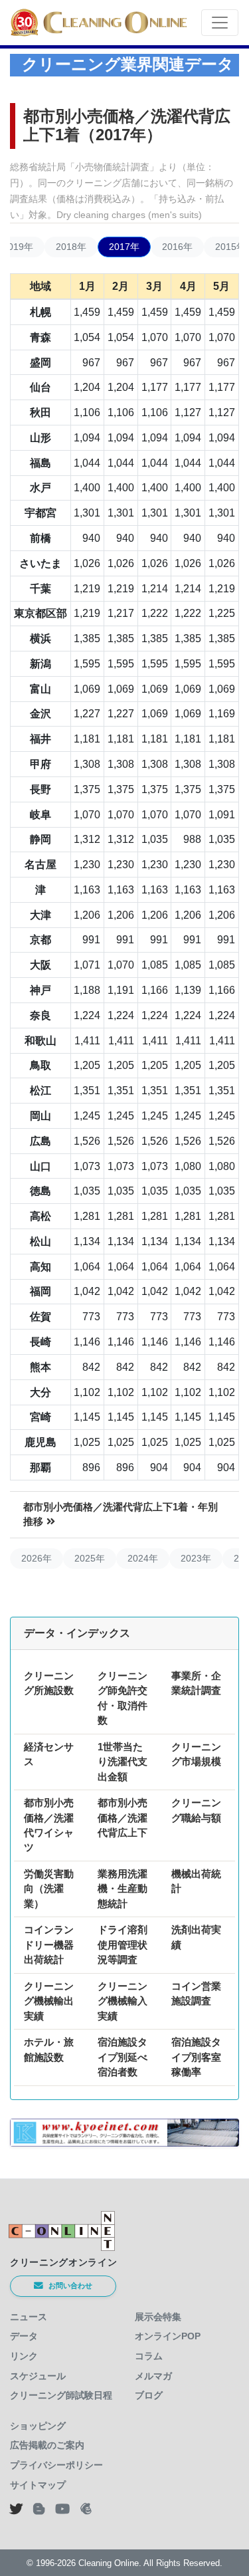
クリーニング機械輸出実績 (49, 2001)
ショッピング (38, 2426)
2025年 (90, 1558)
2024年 (143, 1558)
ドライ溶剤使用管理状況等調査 (123, 1944)
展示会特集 (158, 2317)
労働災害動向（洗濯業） (49, 1889)
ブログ (149, 2395)
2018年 (71, 247)
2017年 (124, 247)
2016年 (177, 247)
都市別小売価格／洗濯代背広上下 (123, 1817)
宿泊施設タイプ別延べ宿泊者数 (123, 2057)
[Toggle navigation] (220, 23)
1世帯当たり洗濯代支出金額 (123, 1762)
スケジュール (38, 2376)
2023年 (196, 1558)
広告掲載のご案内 (47, 2445)
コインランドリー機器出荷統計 (49, 1944)
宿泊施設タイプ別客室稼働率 (196, 2057)
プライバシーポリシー (56, 2465)
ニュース (29, 2317)
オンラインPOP (168, 2336)
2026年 (37, 1558)
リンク (24, 2356)
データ (24, 2336)
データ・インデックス (77, 1633)
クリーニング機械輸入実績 (123, 2001)
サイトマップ (38, 2485)
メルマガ (153, 2376)
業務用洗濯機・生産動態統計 (123, 1889)
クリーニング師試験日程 (61, 2395)
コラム (149, 2356)
